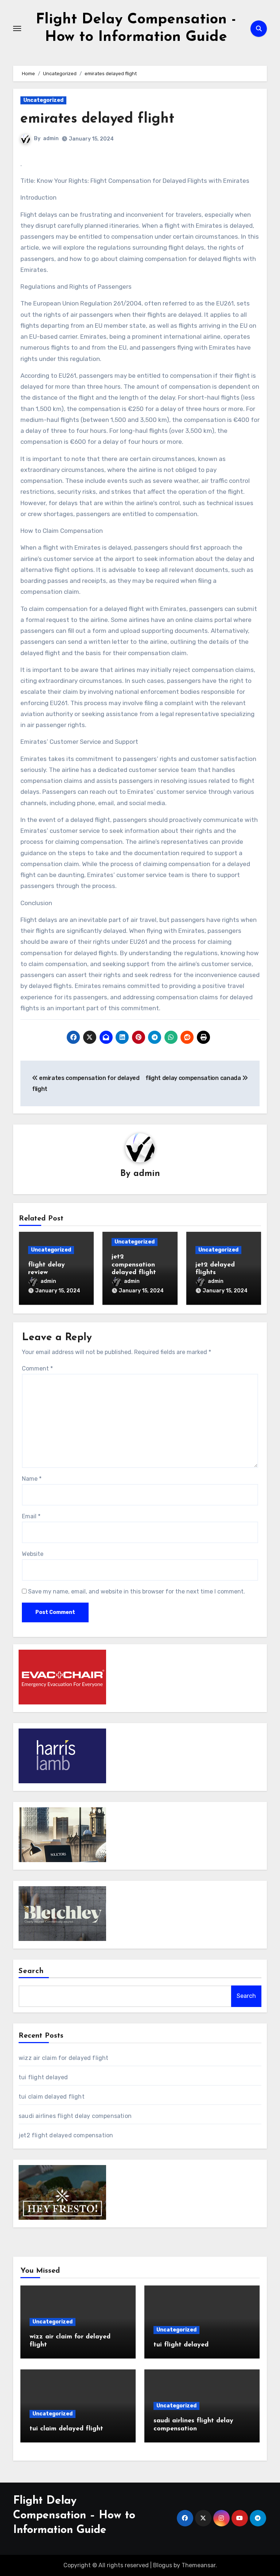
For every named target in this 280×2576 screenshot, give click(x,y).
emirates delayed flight (97, 119)
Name (32, 1479)
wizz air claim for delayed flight (64, 2058)
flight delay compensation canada (194, 1078)
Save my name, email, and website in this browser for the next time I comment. (137, 1591)
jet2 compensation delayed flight (134, 1265)
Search (31, 1971)
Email (31, 1516)
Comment (37, 1368)
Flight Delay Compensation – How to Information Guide (74, 2516)
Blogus (163, 2565)
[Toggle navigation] (17, 28)
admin (51, 139)
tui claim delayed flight (52, 2097)
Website (33, 1554)
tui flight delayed (43, 2077)
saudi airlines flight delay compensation (75, 2116)
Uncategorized (43, 100)
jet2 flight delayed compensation (66, 2135)
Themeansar (199, 2565)
